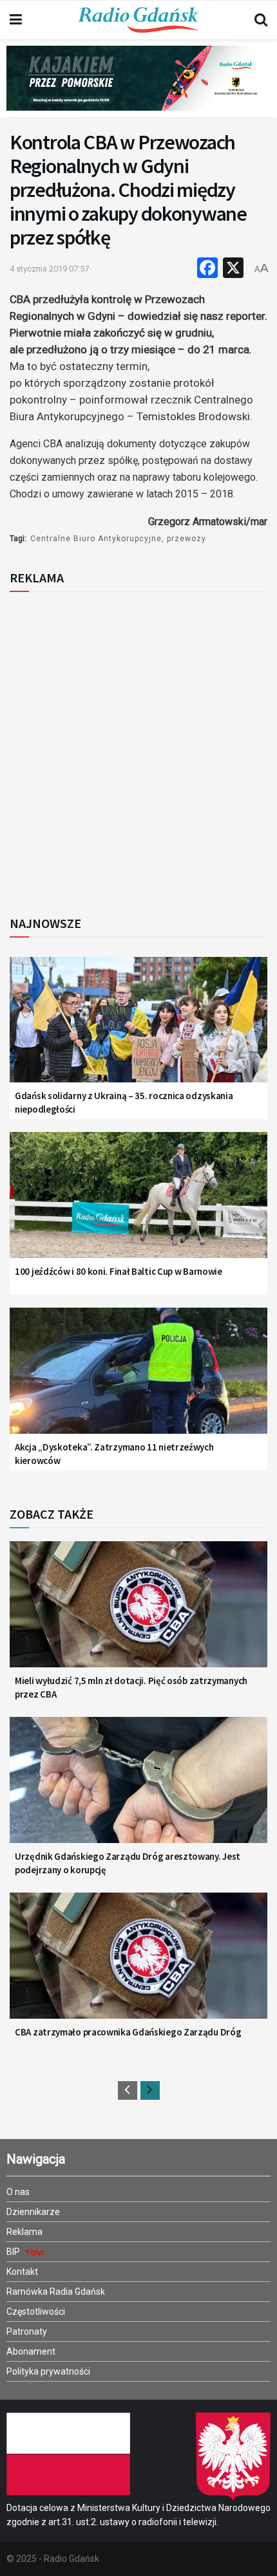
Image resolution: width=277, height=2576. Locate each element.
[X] (233, 269)
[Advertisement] (138, 750)
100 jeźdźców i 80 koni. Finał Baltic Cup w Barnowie (119, 1271)
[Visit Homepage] (138, 20)
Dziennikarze (33, 2212)
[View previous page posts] (128, 2090)
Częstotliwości (36, 2312)
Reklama (24, 2232)
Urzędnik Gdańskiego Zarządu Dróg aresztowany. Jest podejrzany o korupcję (128, 1863)
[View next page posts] (150, 2090)
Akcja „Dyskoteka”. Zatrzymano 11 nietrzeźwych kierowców (114, 1454)
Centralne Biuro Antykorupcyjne (96, 539)
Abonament (31, 2351)
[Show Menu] (16, 20)
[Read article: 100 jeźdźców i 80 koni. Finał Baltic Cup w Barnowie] (138, 1204)
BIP (14, 2252)
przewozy (186, 539)
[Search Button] (261, 20)
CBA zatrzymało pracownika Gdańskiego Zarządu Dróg (128, 2032)
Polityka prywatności (48, 2371)
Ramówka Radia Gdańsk (56, 2292)
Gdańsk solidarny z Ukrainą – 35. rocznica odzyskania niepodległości (124, 1102)
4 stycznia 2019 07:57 (49, 269)
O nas (18, 2192)
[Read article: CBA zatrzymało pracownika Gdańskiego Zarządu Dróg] (138, 1965)
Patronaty (27, 2331)
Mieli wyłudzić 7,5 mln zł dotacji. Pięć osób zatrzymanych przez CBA (131, 1687)
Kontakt (22, 2272)
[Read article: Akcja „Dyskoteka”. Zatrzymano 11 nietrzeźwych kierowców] (138, 1380)
